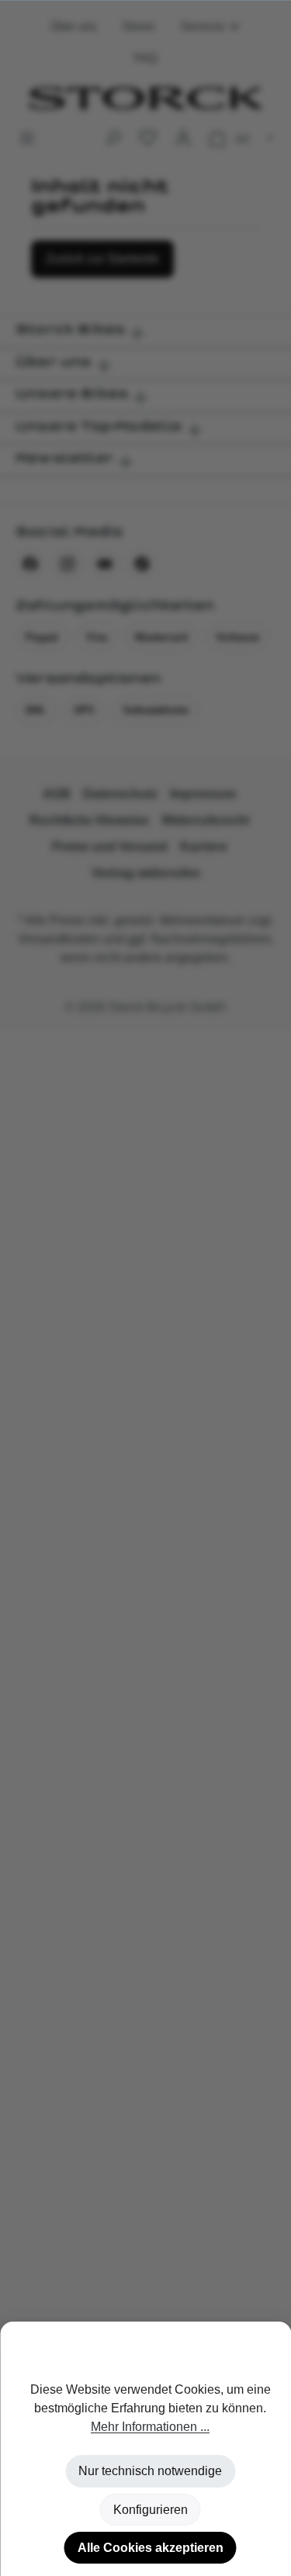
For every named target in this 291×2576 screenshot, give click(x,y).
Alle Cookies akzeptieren (151, 2548)
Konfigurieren (151, 2510)
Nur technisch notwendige (150, 2471)
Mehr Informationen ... (150, 2427)
